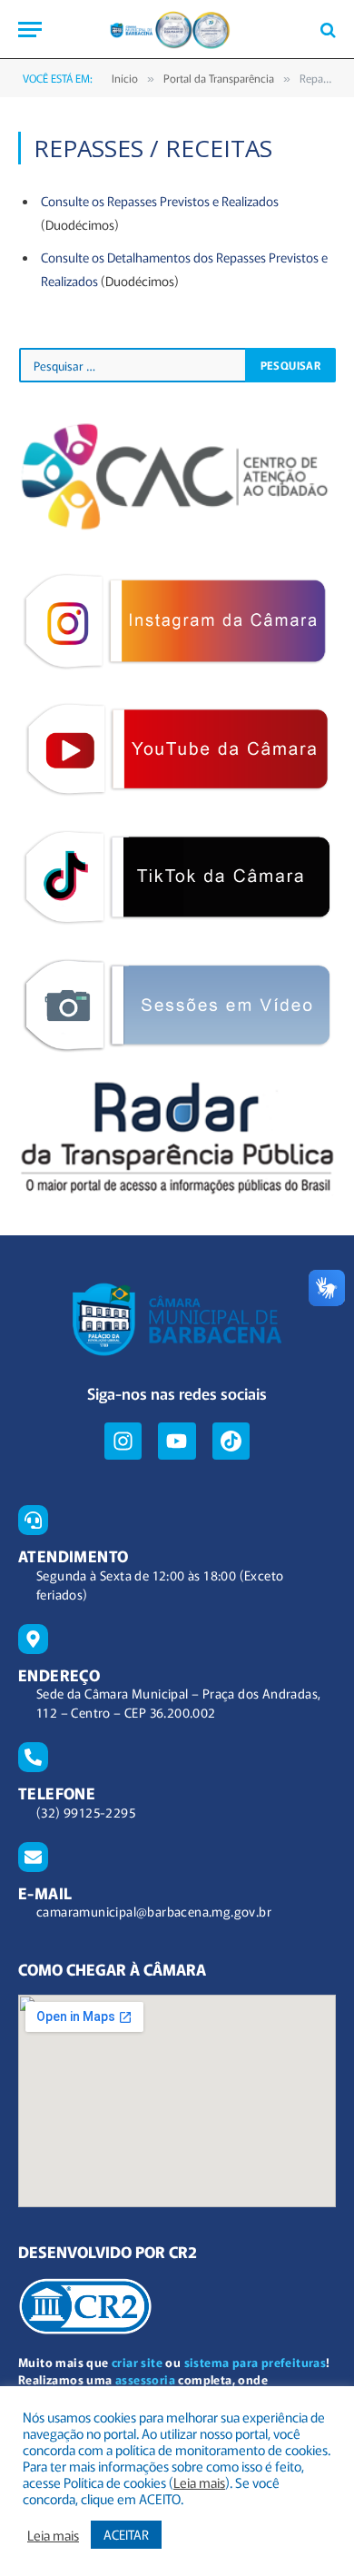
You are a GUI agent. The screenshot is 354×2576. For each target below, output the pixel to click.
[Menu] (30, 30)
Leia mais (199, 2482)
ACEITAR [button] (126, 2534)
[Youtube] (177, 1441)
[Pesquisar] (326, 30)
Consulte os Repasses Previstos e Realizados (160, 201)
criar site (137, 2362)
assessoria (145, 2379)
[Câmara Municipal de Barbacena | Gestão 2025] (177, 30)
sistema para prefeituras (256, 2362)
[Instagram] (123, 1441)
